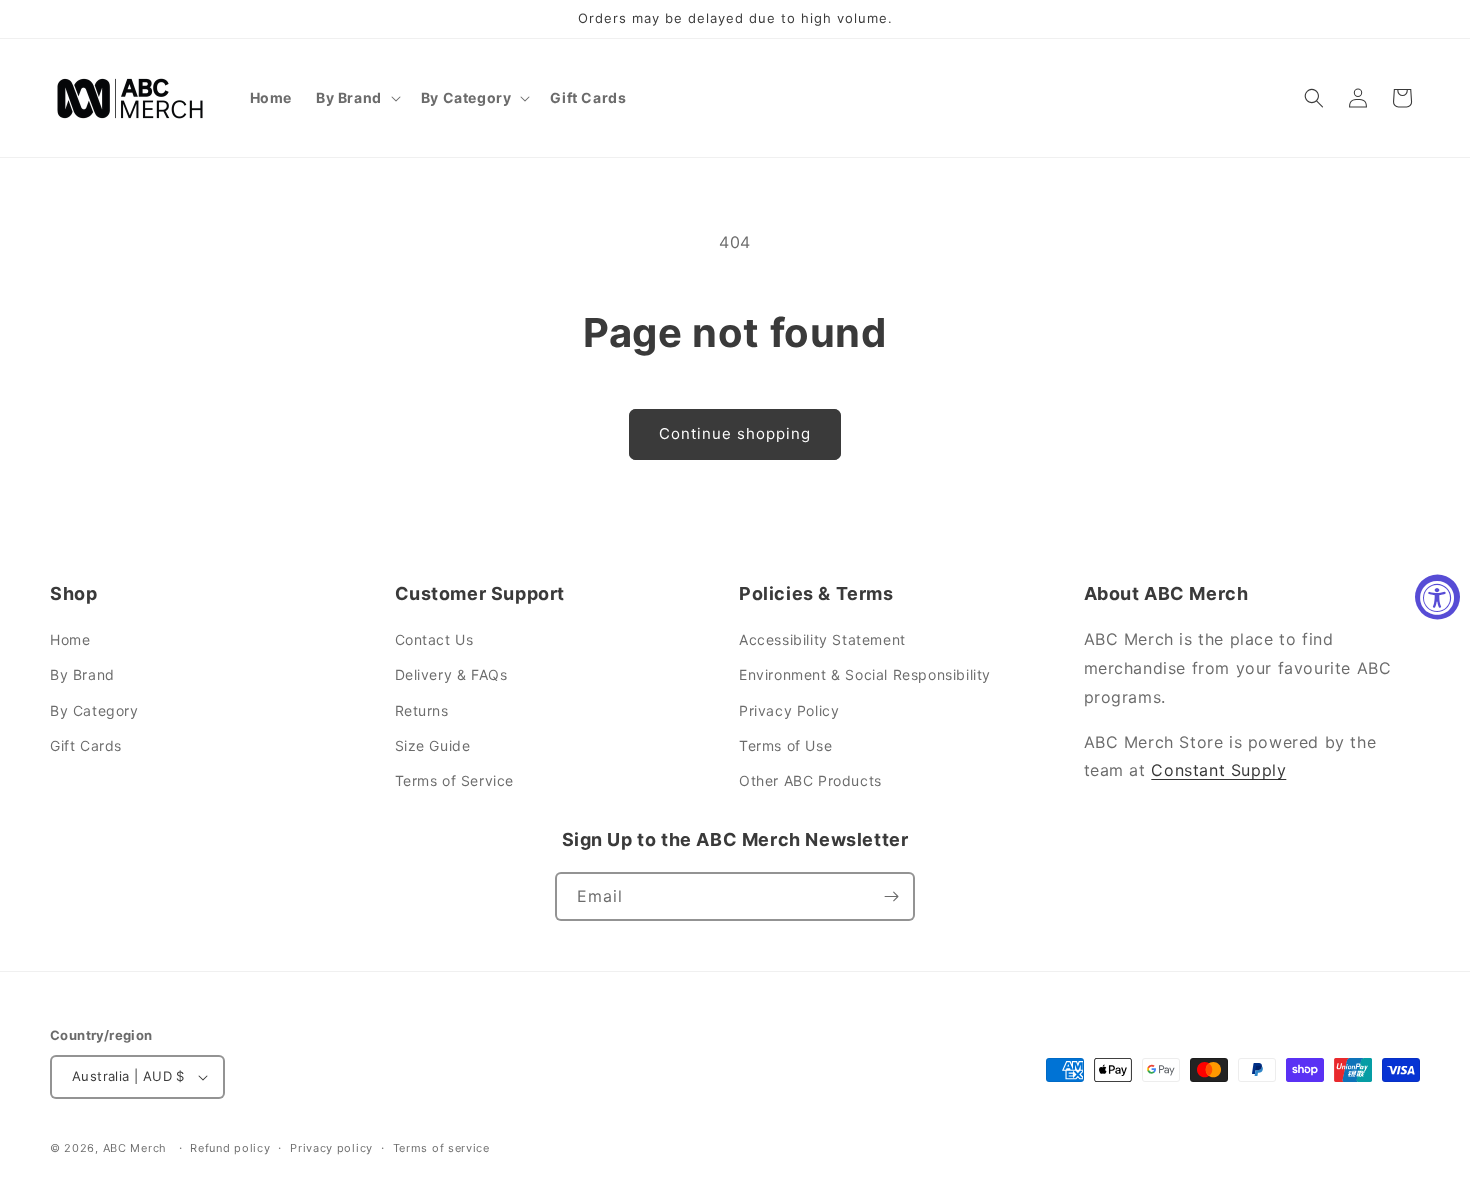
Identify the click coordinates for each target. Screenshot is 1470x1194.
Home (70, 639)
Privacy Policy (789, 710)
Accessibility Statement (822, 639)
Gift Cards (86, 745)
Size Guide (433, 745)
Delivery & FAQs (451, 674)
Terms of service (441, 1148)
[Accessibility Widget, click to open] (1437, 597)
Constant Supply (1218, 770)
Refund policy (230, 1148)
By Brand (82, 674)
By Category (94, 710)
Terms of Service (455, 780)
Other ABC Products (810, 780)
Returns (422, 710)
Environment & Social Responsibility (865, 674)
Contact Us (434, 639)
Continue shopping (735, 433)
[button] (356, 98)
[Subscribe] (891, 896)
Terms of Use (785, 745)
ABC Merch (135, 1148)
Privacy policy (331, 1148)
